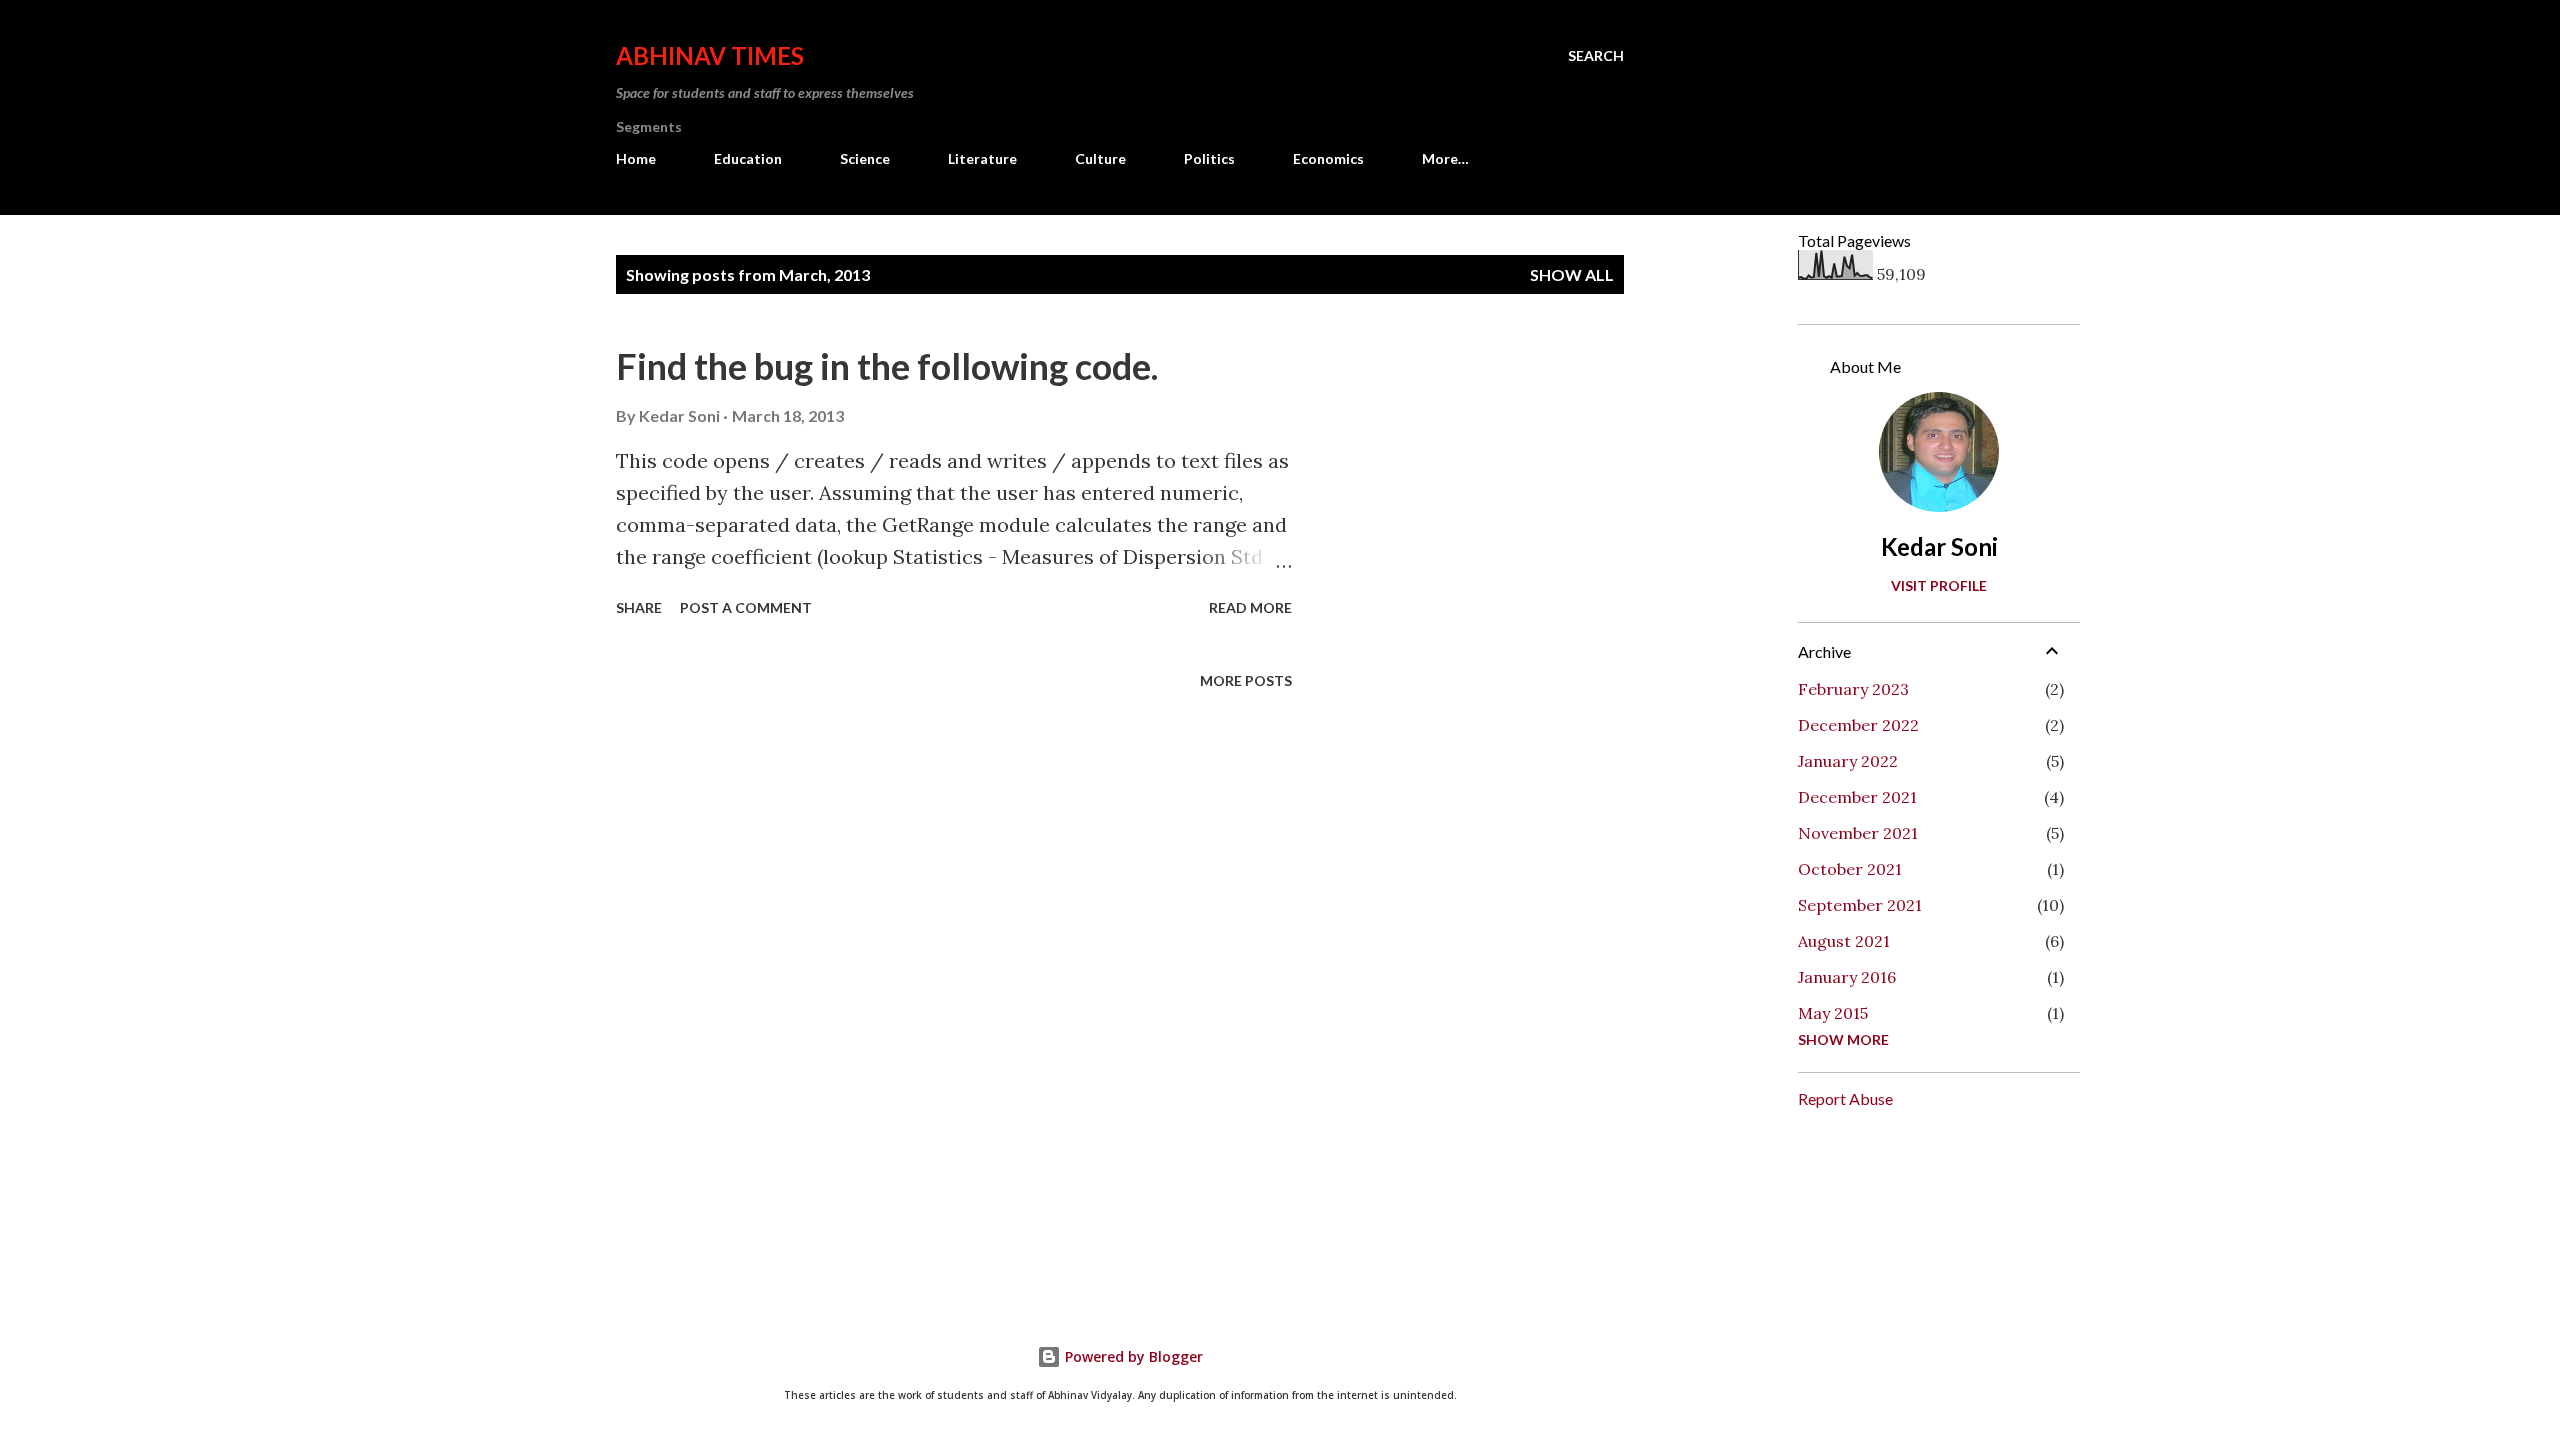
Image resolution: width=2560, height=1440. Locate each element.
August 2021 (1844, 941)
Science (865, 158)
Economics (1328, 158)
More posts (1246, 680)
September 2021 (1860, 905)
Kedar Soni (1939, 546)
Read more (1250, 607)
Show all (1572, 274)
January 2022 (1848, 761)
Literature (982, 158)
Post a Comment (746, 607)
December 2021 (1857, 797)
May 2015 (1833, 1013)
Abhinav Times (710, 55)
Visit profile (1939, 585)
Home (636, 158)
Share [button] (639, 607)
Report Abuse (1845, 1098)
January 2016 (1847, 977)
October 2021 (1850, 869)
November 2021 (1858, 833)
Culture (1100, 158)
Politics (1209, 158)
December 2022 (1858, 725)
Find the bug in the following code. (887, 366)
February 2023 (1853, 689)
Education (748, 158)
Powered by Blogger (1132, 1356)
